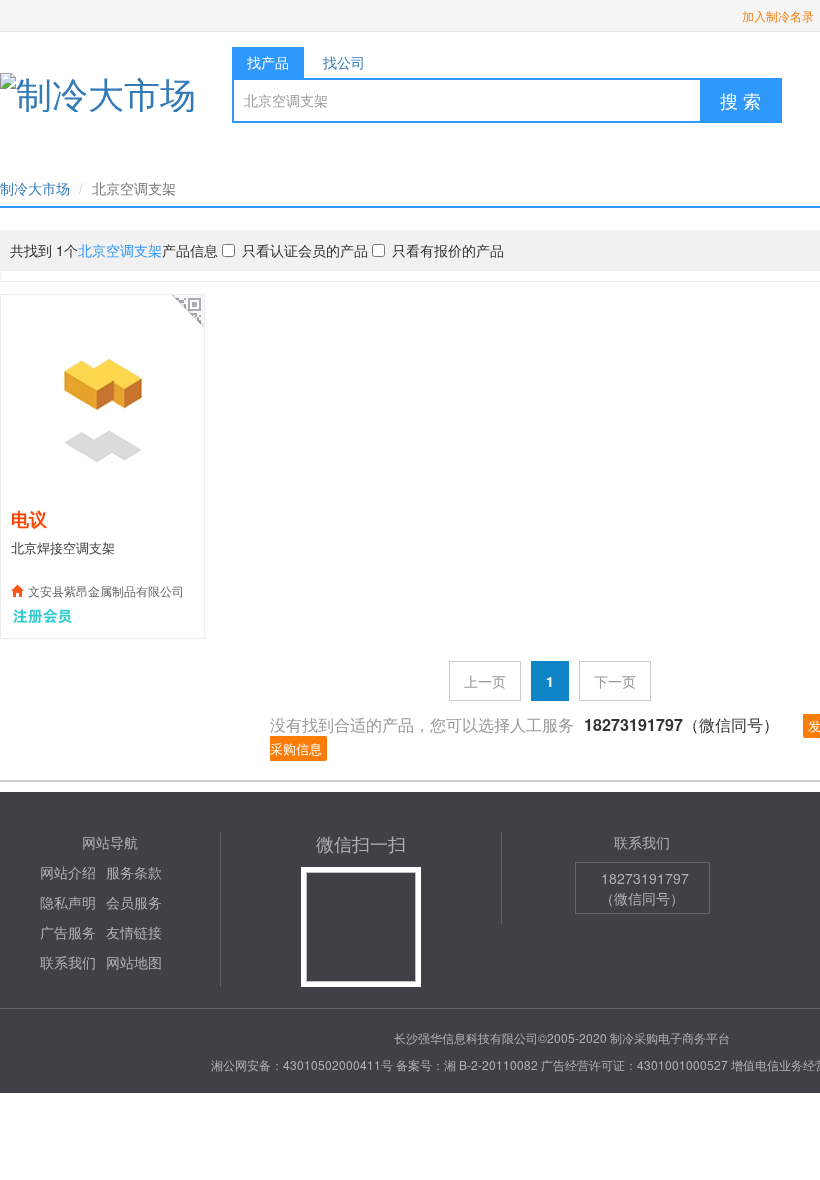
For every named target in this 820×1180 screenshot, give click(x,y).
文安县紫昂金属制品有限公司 (106, 590)
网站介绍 (68, 872)
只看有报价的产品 (448, 250)
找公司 (344, 62)
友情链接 (134, 932)
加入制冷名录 (778, 15)
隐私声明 (68, 902)
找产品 (268, 62)
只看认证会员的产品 (305, 250)
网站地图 (134, 962)
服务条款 (134, 872)
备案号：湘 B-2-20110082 (467, 1064)
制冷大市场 (35, 188)
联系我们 (68, 962)
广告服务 (68, 932)
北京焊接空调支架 (63, 547)
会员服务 (134, 902)
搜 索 (740, 100)
